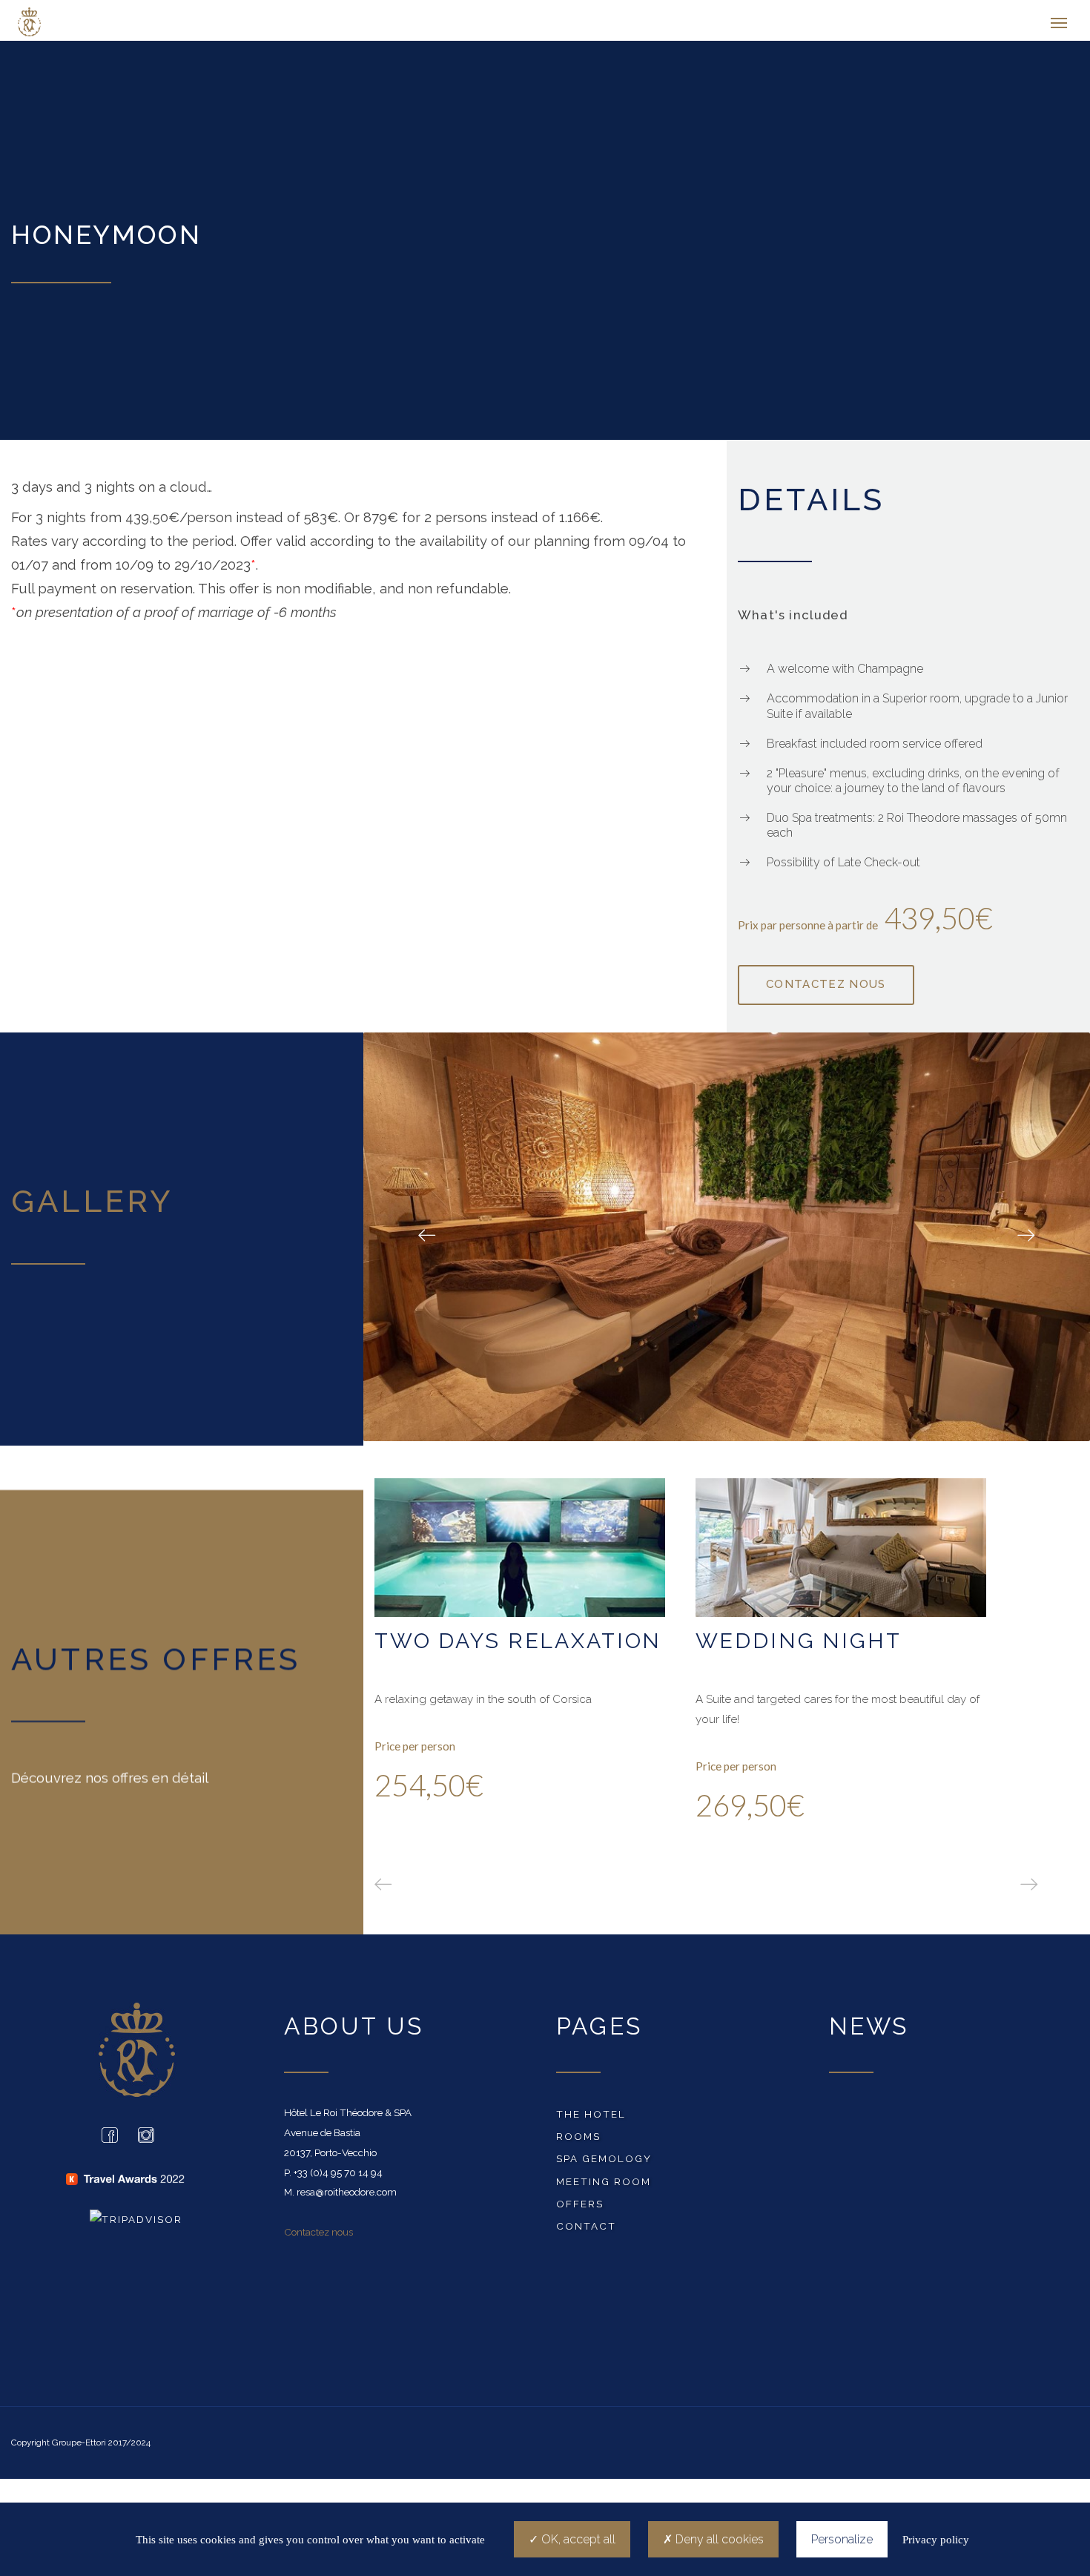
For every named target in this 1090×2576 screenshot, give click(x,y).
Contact (586, 2230)
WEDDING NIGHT (799, 1644)
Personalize (842, 2539)
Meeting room (604, 2185)
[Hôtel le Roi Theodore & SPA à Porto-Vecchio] (91, 22)
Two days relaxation (518, 1644)
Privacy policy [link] (936, 2540)
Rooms (578, 2140)
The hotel (591, 2118)
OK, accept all (577, 2539)
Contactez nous (318, 2236)
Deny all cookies (718, 2539)
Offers (580, 2207)
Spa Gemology (604, 2162)
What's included (793, 619)
